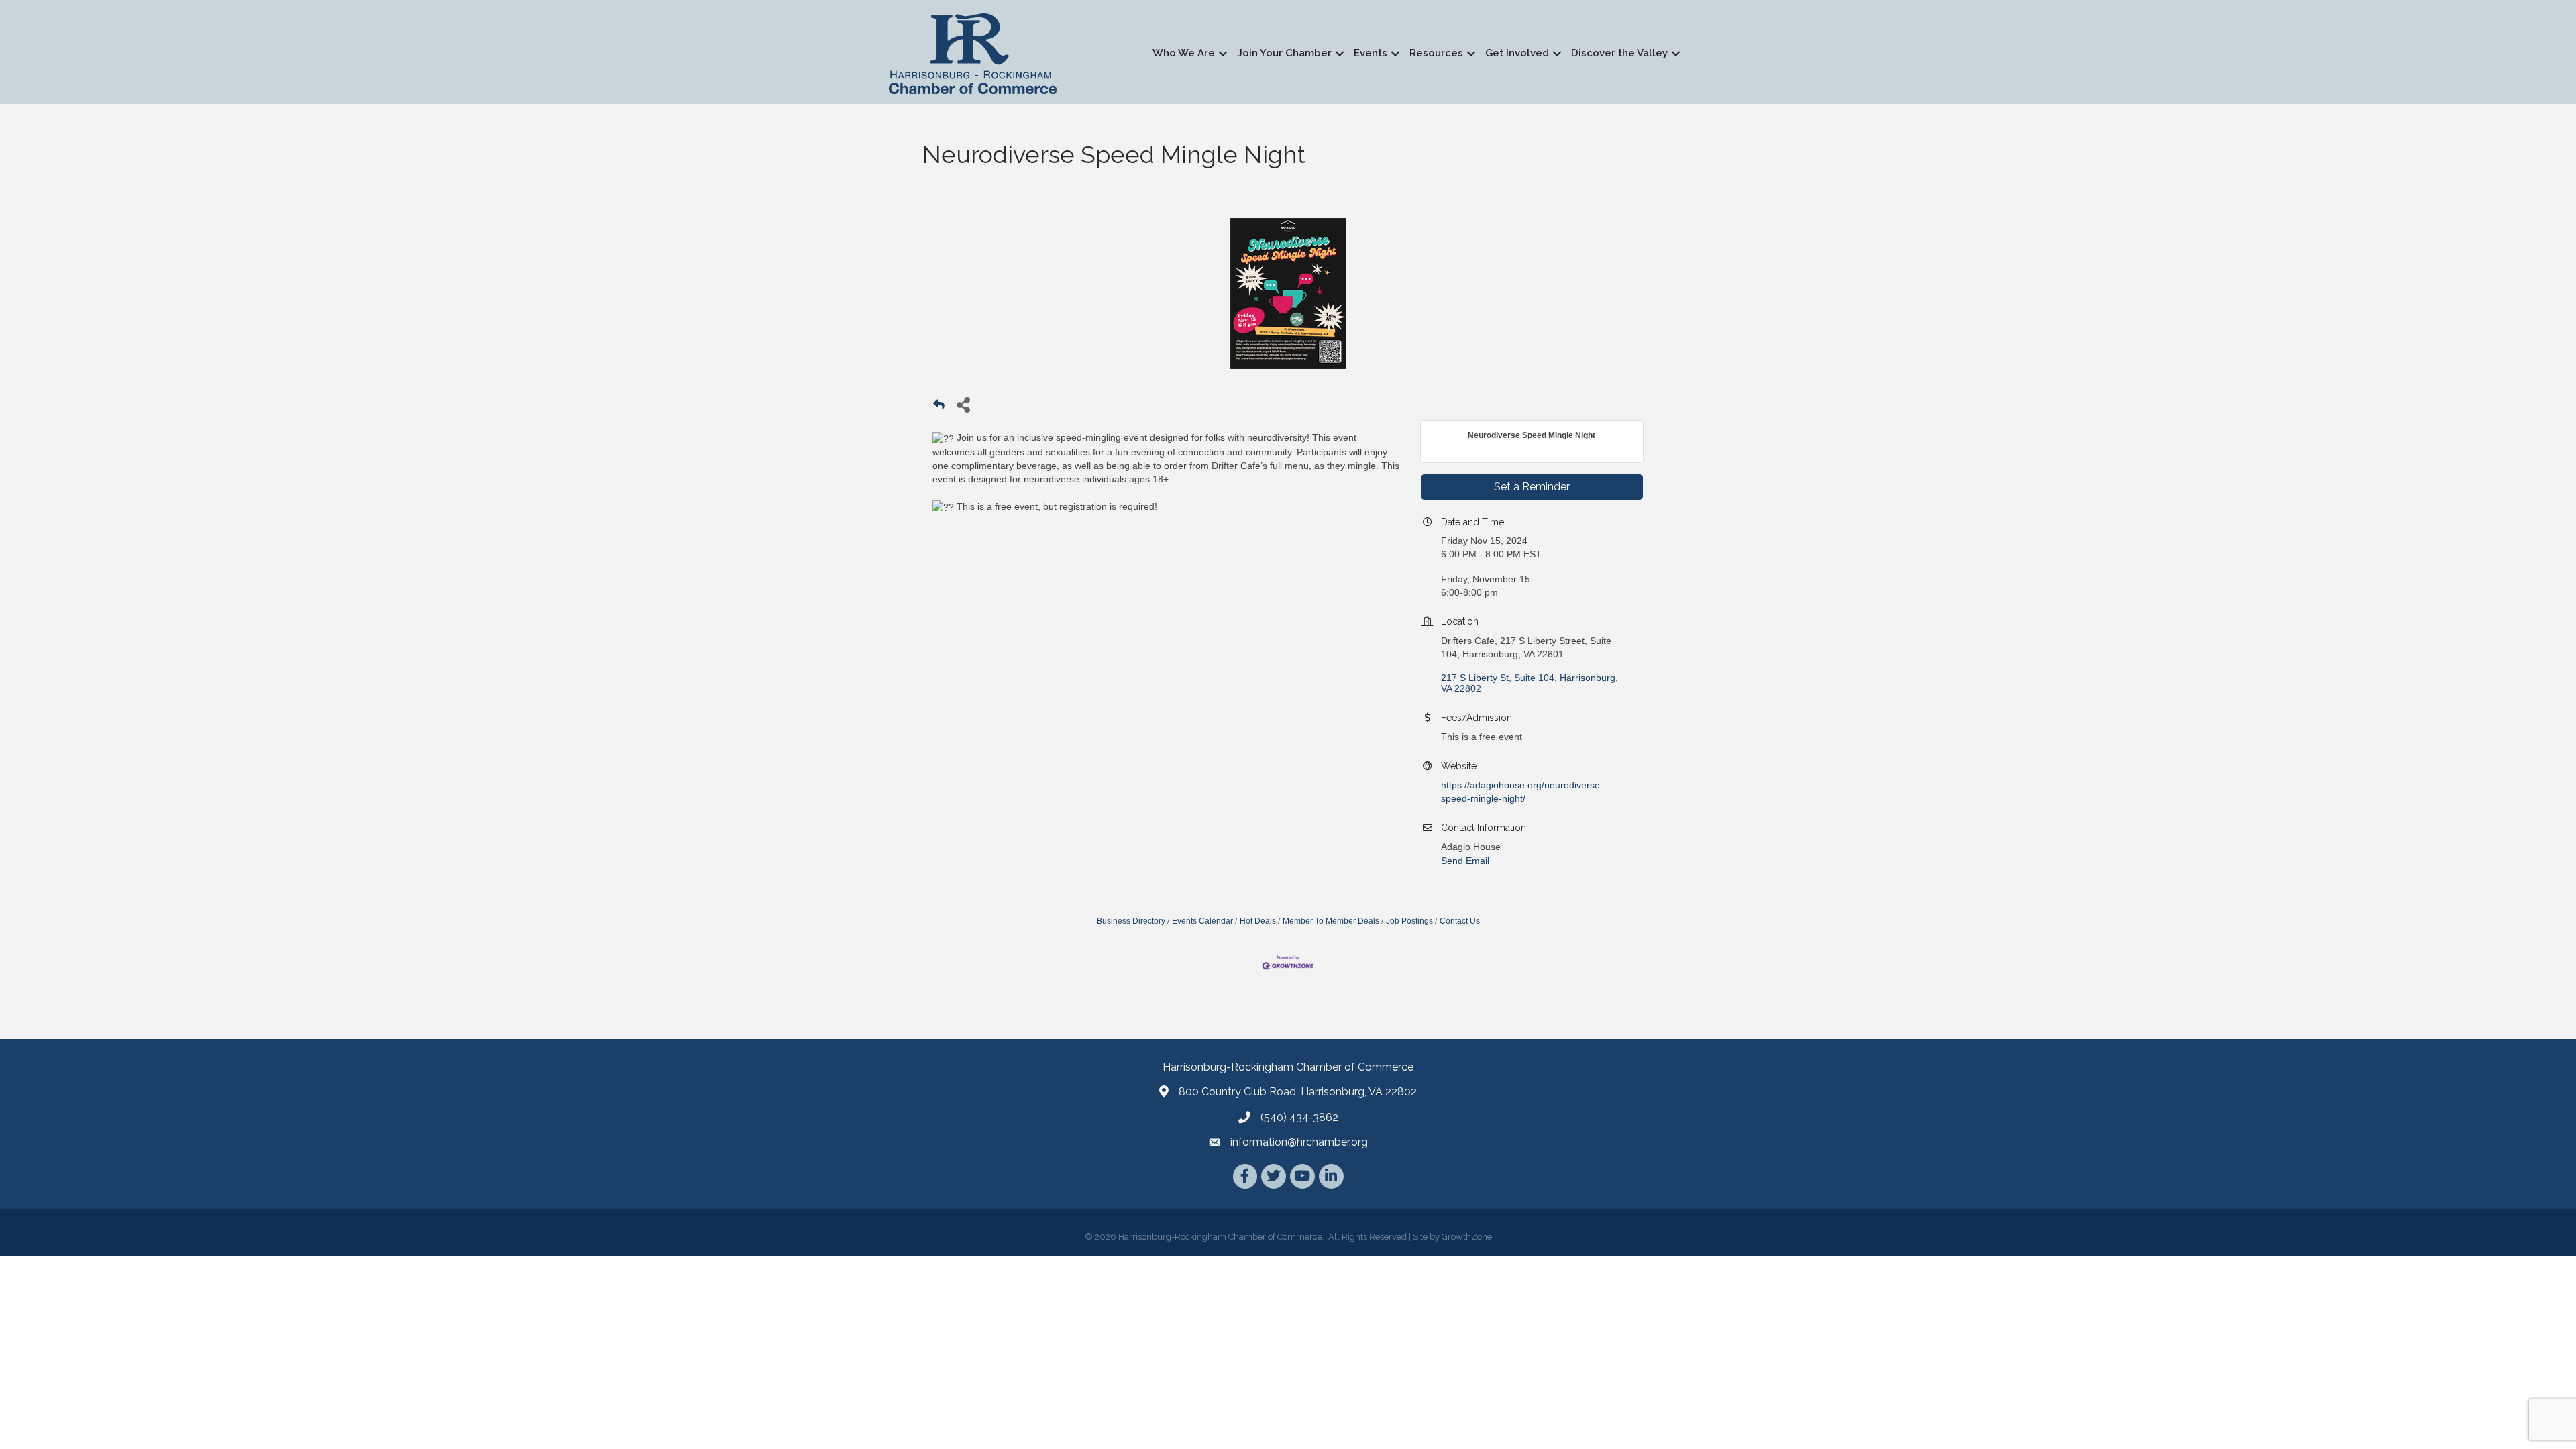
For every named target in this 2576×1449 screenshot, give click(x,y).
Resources (1436, 53)
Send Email (1465, 861)
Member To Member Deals (1331, 921)
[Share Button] (963, 404)
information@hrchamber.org (1299, 1142)
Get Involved (1517, 53)
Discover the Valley (1619, 53)
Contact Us (1460, 921)
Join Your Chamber (1284, 53)
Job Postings (1409, 921)
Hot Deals (1258, 921)
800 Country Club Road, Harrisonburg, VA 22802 (1298, 1092)
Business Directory (1131, 921)
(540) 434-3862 (1299, 1117)
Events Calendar (1202, 921)
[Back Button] (939, 408)
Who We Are (1184, 53)
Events (1371, 53)
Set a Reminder (1532, 487)
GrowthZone (1467, 1237)
